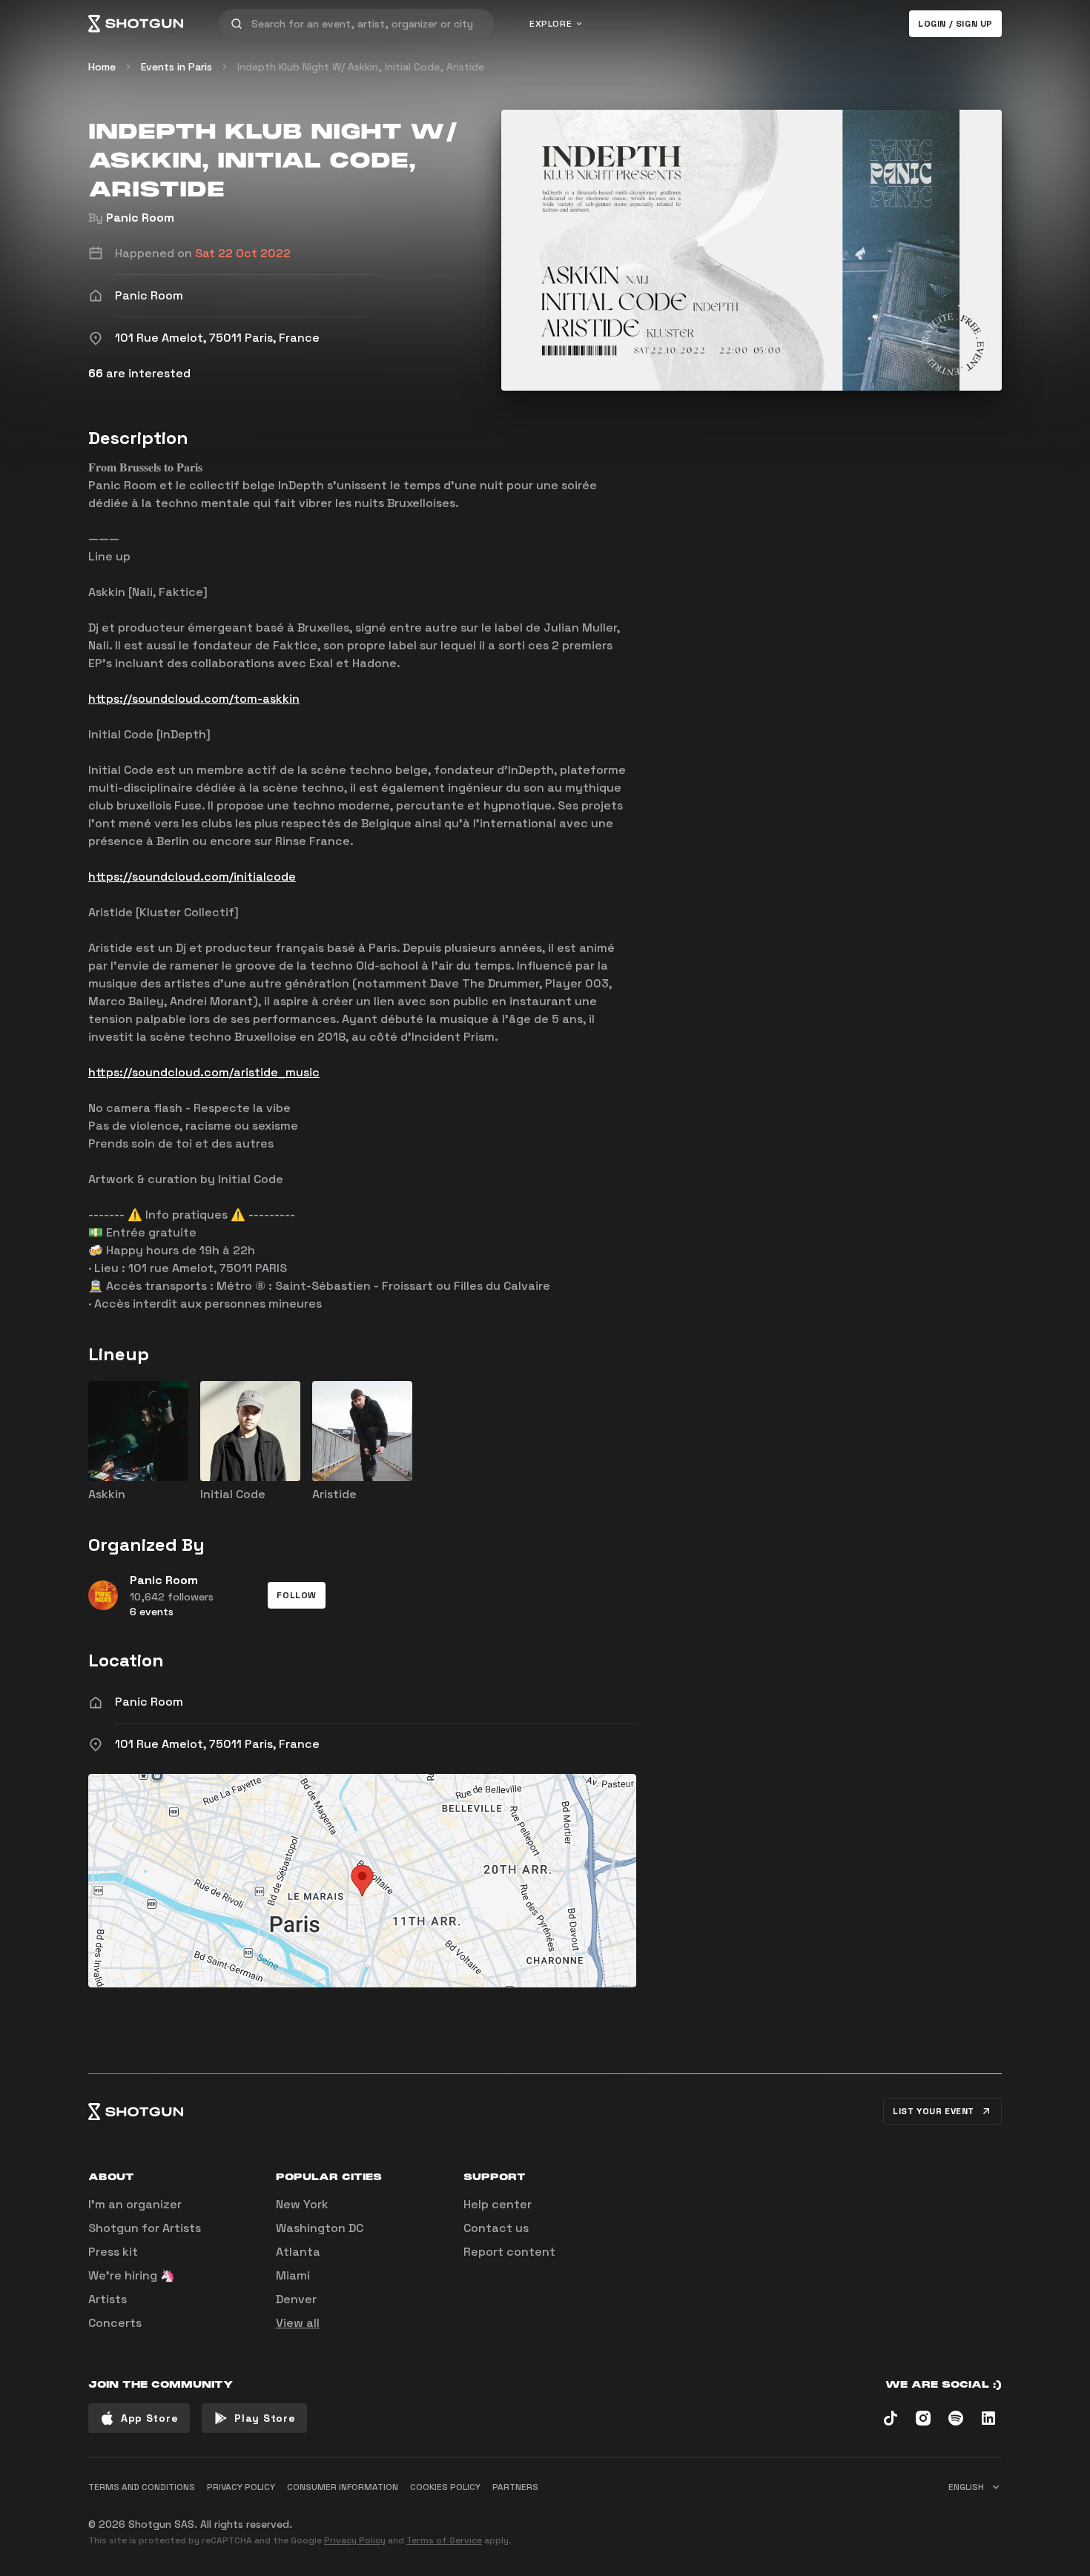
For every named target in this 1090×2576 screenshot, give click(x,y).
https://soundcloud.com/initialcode (192, 877)
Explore (551, 24)
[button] (297, 1595)
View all (298, 2323)
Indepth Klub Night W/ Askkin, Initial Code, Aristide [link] (361, 67)
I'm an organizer (135, 2204)
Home (102, 67)
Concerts (115, 2323)
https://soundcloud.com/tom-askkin (194, 699)
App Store (149, 2418)
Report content (509, 2252)
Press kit (113, 2252)
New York (302, 2204)
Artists (108, 2299)
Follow (297, 1595)
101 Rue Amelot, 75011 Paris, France (217, 1744)
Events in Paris (176, 67)
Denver (296, 2299)
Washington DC (320, 2228)
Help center (498, 2204)
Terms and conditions (142, 2487)
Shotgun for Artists (145, 2228)
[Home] (136, 24)
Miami (293, 2275)
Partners (515, 2487)
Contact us (496, 2228)
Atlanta (298, 2252)
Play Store (265, 2418)
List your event (934, 2111)
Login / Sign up (955, 24)
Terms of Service (444, 2540)
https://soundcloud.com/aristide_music (204, 1072)
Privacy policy (241, 2487)
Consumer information (343, 2487)
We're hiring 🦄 (132, 2275)
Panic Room (140, 218)
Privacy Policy (355, 2540)
